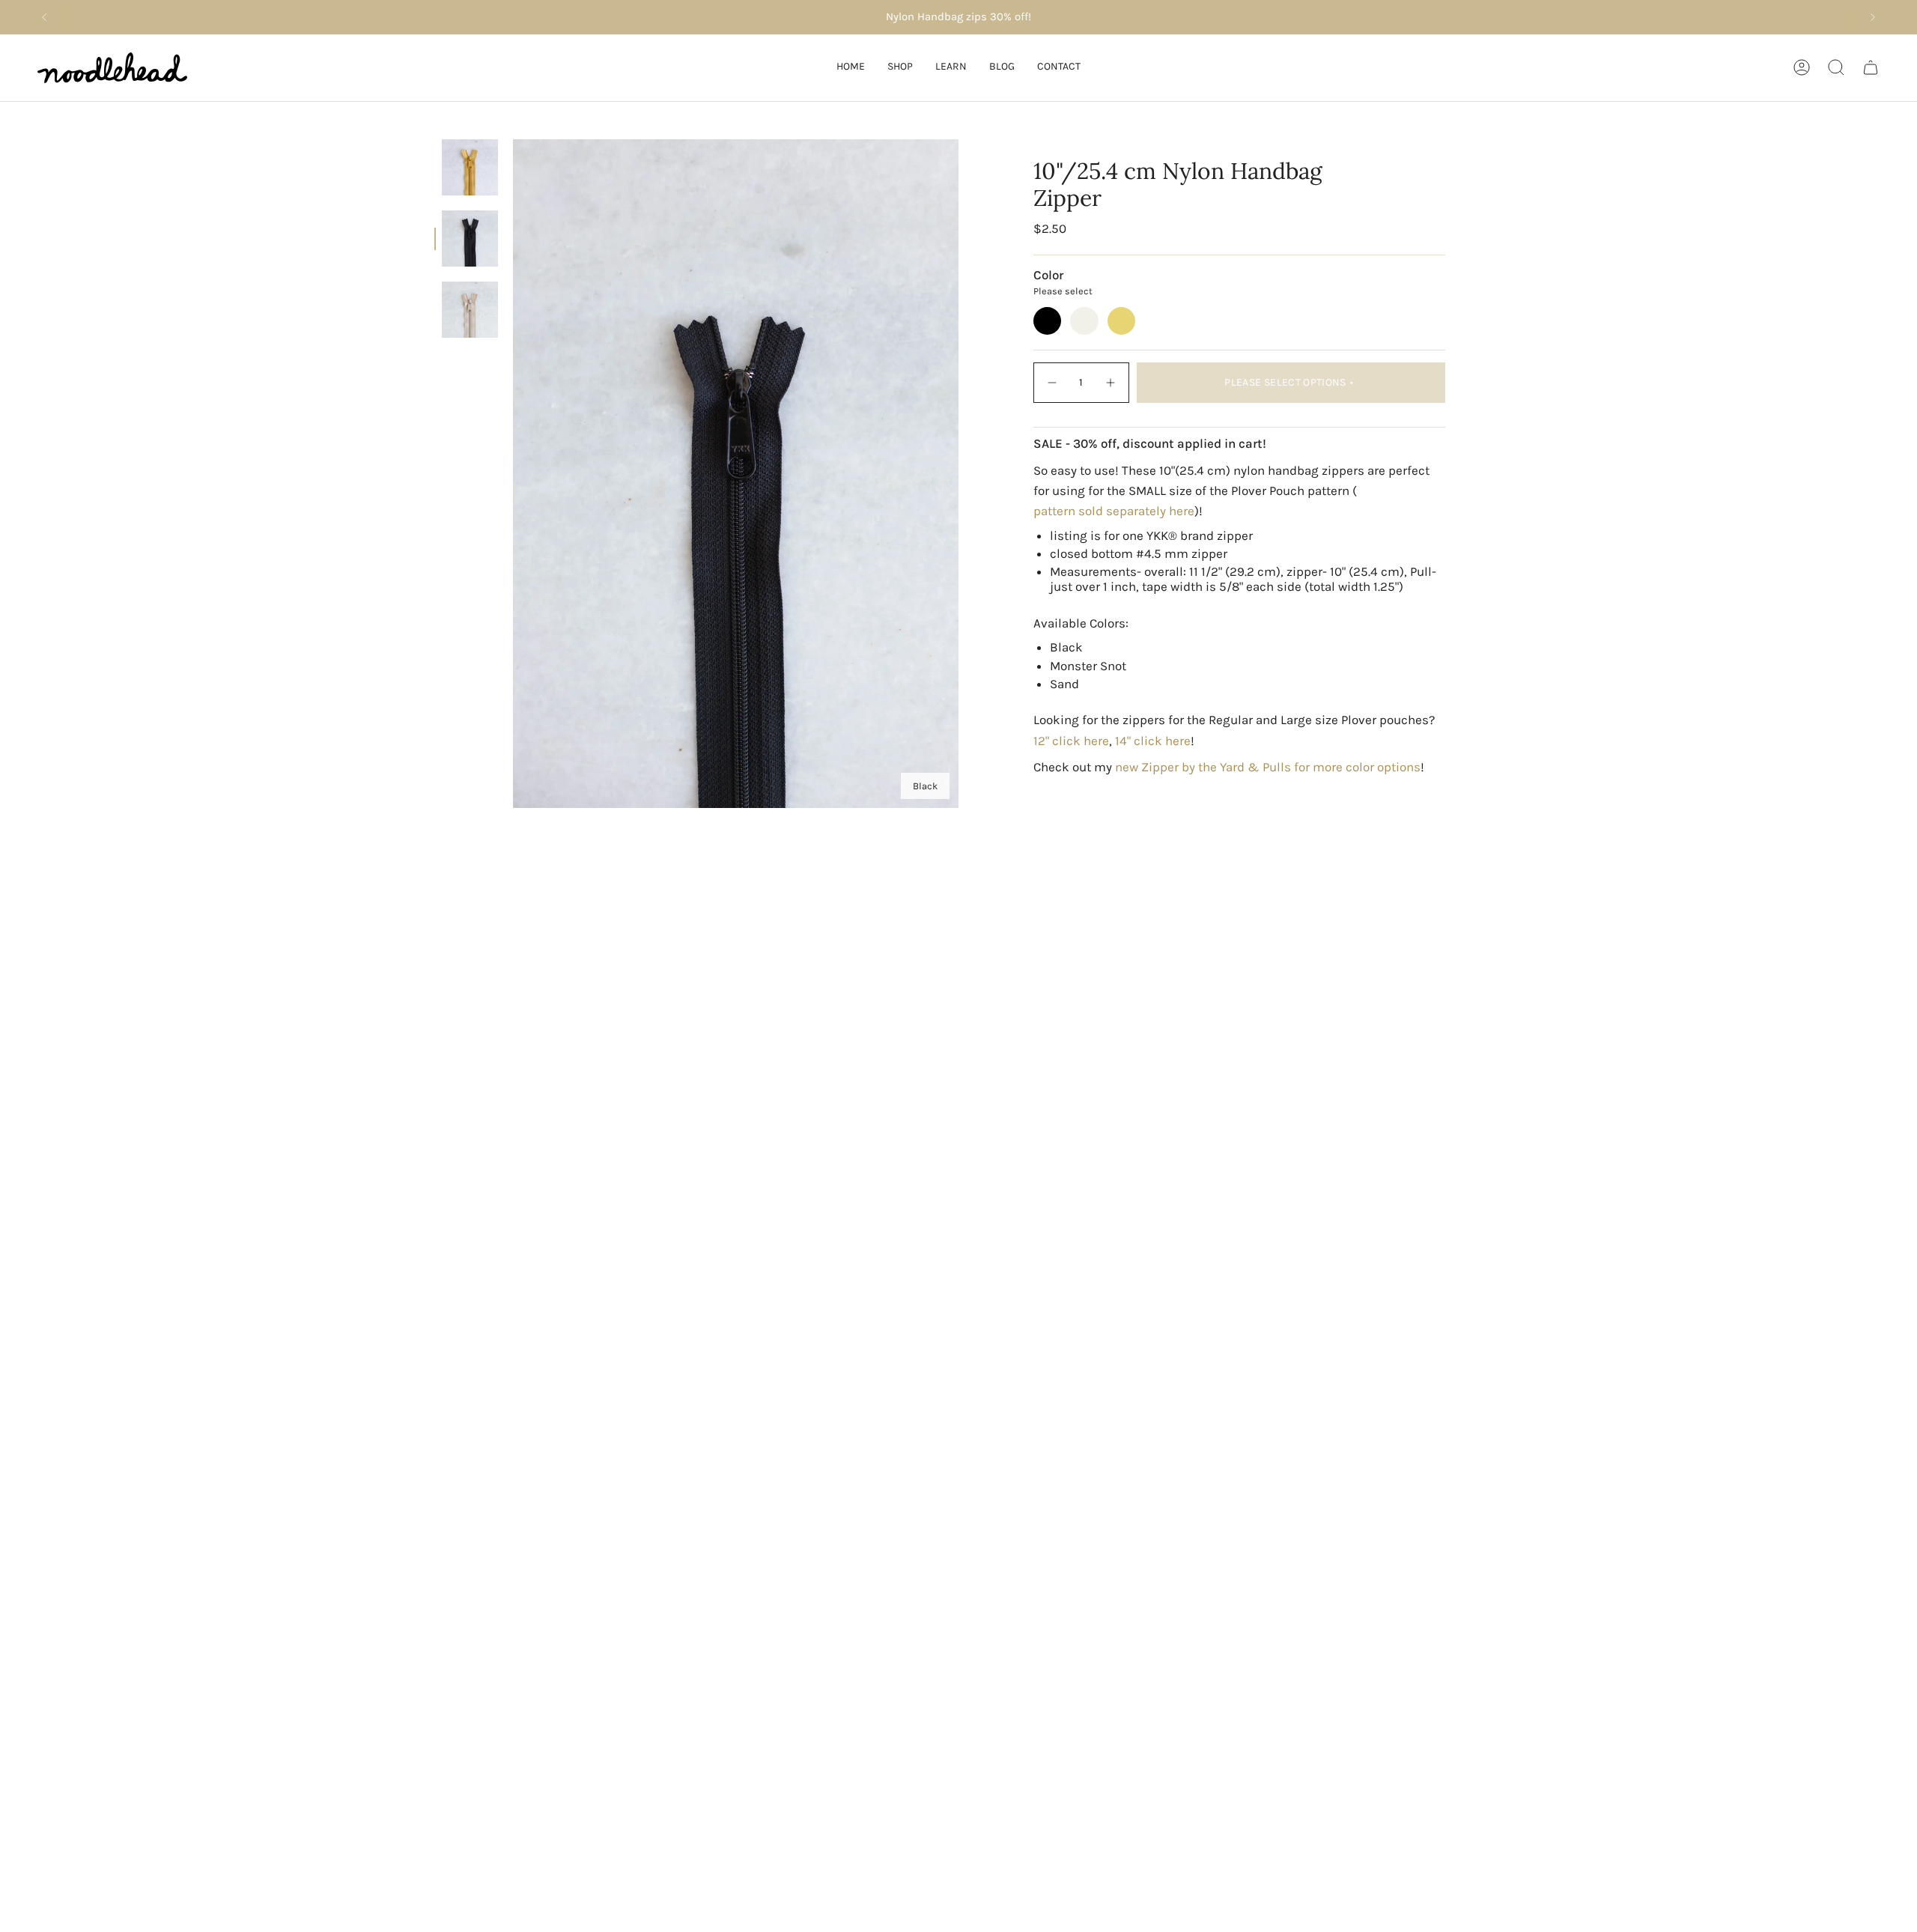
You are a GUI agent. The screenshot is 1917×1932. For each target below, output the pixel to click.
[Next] (1873, 17)
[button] (900, 68)
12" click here (1071, 741)
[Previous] (44, 17)
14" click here (1153, 741)
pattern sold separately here (1114, 511)
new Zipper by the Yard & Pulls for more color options (1268, 767)
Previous (513, 474)
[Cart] (1871, 67)
